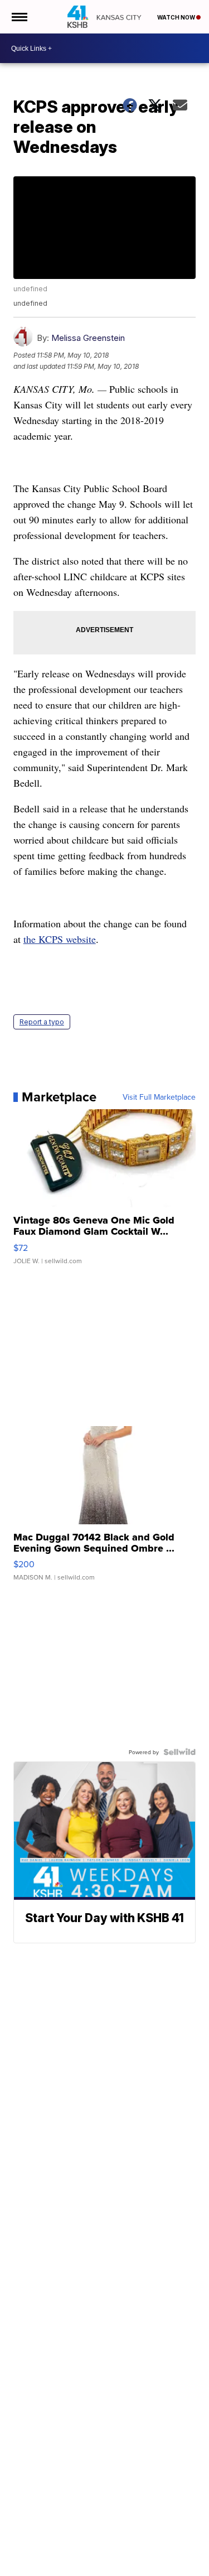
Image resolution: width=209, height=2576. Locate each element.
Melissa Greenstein (88, 338)
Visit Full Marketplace (159, 1097)
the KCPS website (60, 939)
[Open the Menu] (19, 17)
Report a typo (42, 1022)
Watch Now (177, 17)
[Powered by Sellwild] (179, 1752)
